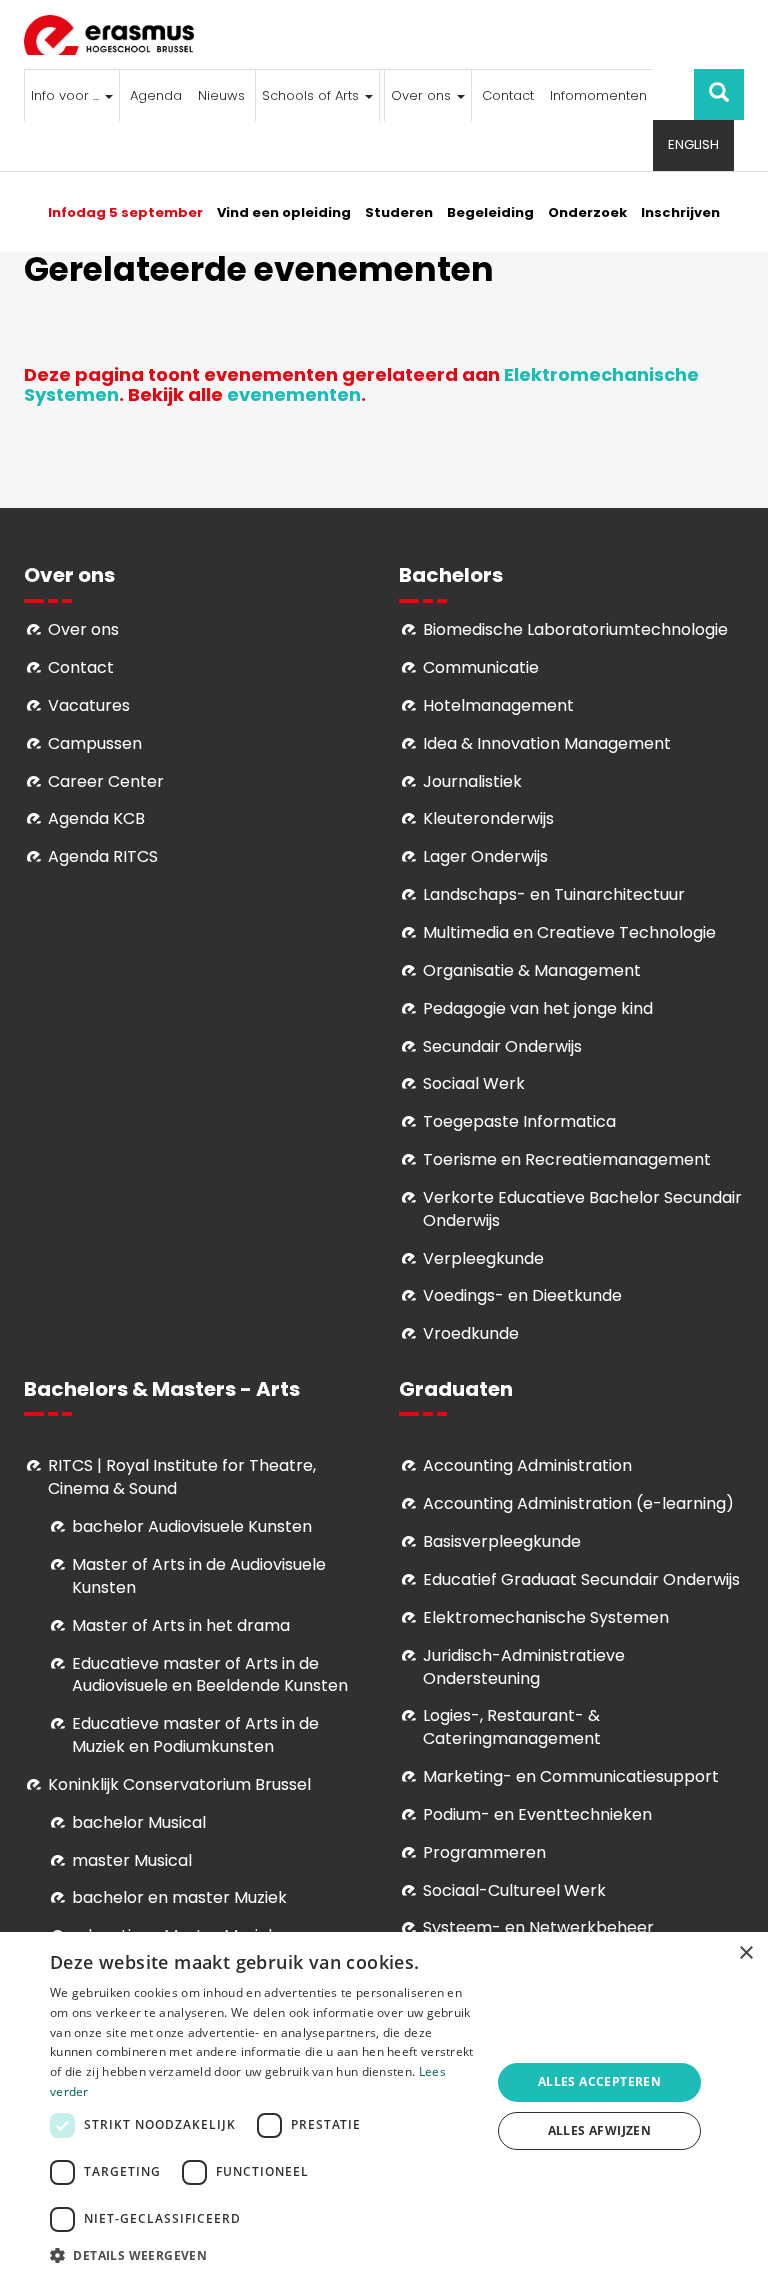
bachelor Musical (139, 1822)
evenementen (294, 394)
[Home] (116, 35)
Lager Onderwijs (485, 856)
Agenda (156, 95)
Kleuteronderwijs (488, 818)
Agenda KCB (96, 818)
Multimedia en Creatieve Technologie (569, 932)
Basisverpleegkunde (502, 1541)
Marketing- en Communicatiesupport (571, 1776)
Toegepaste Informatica (519, 1121)
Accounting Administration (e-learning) (578, 1503)
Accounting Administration (527, 1465)
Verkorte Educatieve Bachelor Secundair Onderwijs (582, 1209)
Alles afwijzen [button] (600, 2130)
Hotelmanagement (498, 705)
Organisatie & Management (532, 970)
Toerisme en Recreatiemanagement (567, 1159)
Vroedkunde (471, 1333)
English (693, 144)
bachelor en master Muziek (179, 1897)
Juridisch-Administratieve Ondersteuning (524, 1667)
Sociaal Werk (474, 1083)
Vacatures (89, 705)
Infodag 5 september (125, 212)
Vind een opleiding (284, 212)
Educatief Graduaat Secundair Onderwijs (581, 1579)
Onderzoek (587, 212)
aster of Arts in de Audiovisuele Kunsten (199, 1576)
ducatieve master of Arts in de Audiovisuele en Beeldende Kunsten (210, 1675)
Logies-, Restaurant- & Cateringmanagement (512, 1727)
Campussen (95, 743)
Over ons (423, 95)
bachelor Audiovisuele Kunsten (192, 1526)
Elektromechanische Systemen (546, 1617)
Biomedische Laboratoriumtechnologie (575, 629)
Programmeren (484, 1852)
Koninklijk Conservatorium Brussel (179, 1784)
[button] (264, 2254)
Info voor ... (67, 95)
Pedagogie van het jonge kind (538, 1008)
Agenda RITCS (103, 856)
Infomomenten (598, 95)
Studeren (399, 212)
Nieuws (221, 95)
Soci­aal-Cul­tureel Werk (514, 1890)
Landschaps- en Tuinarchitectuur (554, 894)
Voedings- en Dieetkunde (522, 1295)
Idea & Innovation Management (547, 743)
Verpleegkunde (483, 1258)
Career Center (106, 781)
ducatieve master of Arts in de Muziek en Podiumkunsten (195, 1735)
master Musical (132, 1860)
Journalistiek (472, 781)
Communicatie (481, 667)
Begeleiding (490, 212)
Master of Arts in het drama (181, 1625)
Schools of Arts (312, 95)
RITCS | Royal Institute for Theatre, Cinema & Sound (182, 1477)
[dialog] (384, 2106)
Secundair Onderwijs (502, 1046)
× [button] (745, 1953)
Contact (508, 95)
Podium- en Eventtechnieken (537, 1814)
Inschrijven (680, 212)
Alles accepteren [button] (599, 2081)
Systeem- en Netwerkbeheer (538, 1927)
